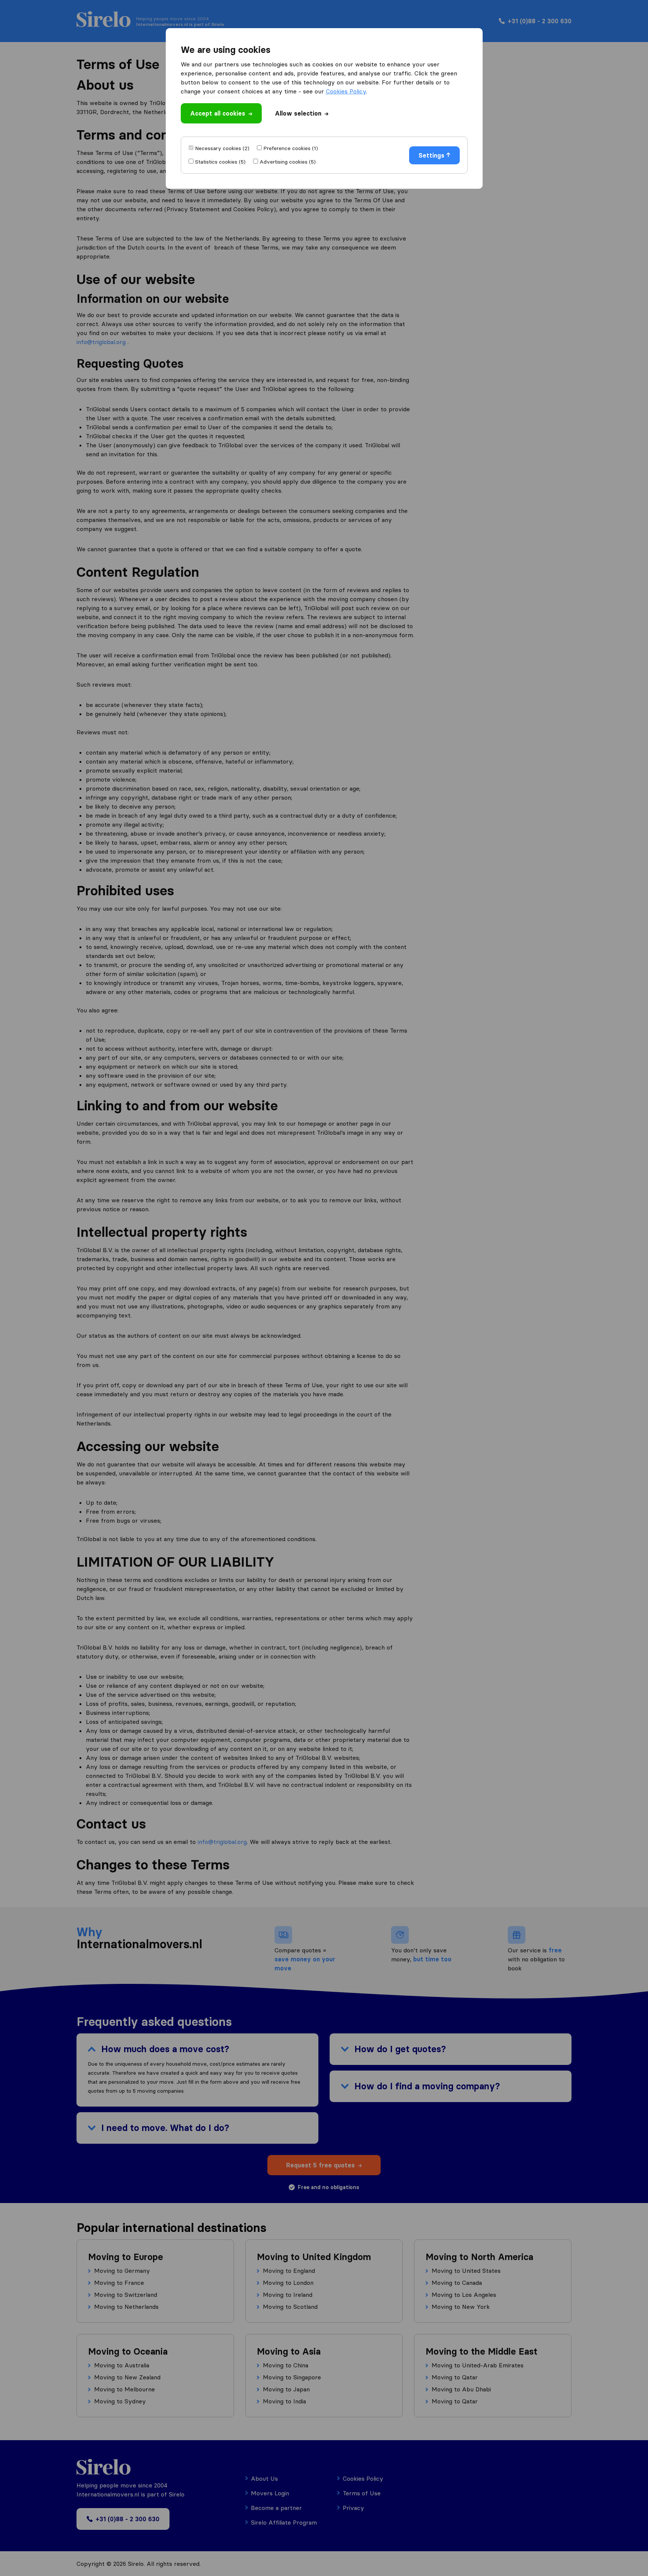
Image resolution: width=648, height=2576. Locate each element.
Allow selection (298, 113)
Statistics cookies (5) (220, 162)
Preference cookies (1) (291, 148)
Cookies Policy (346, 91)
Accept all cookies (218, 113)
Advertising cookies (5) (288, 162)
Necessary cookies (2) (222, 148)
